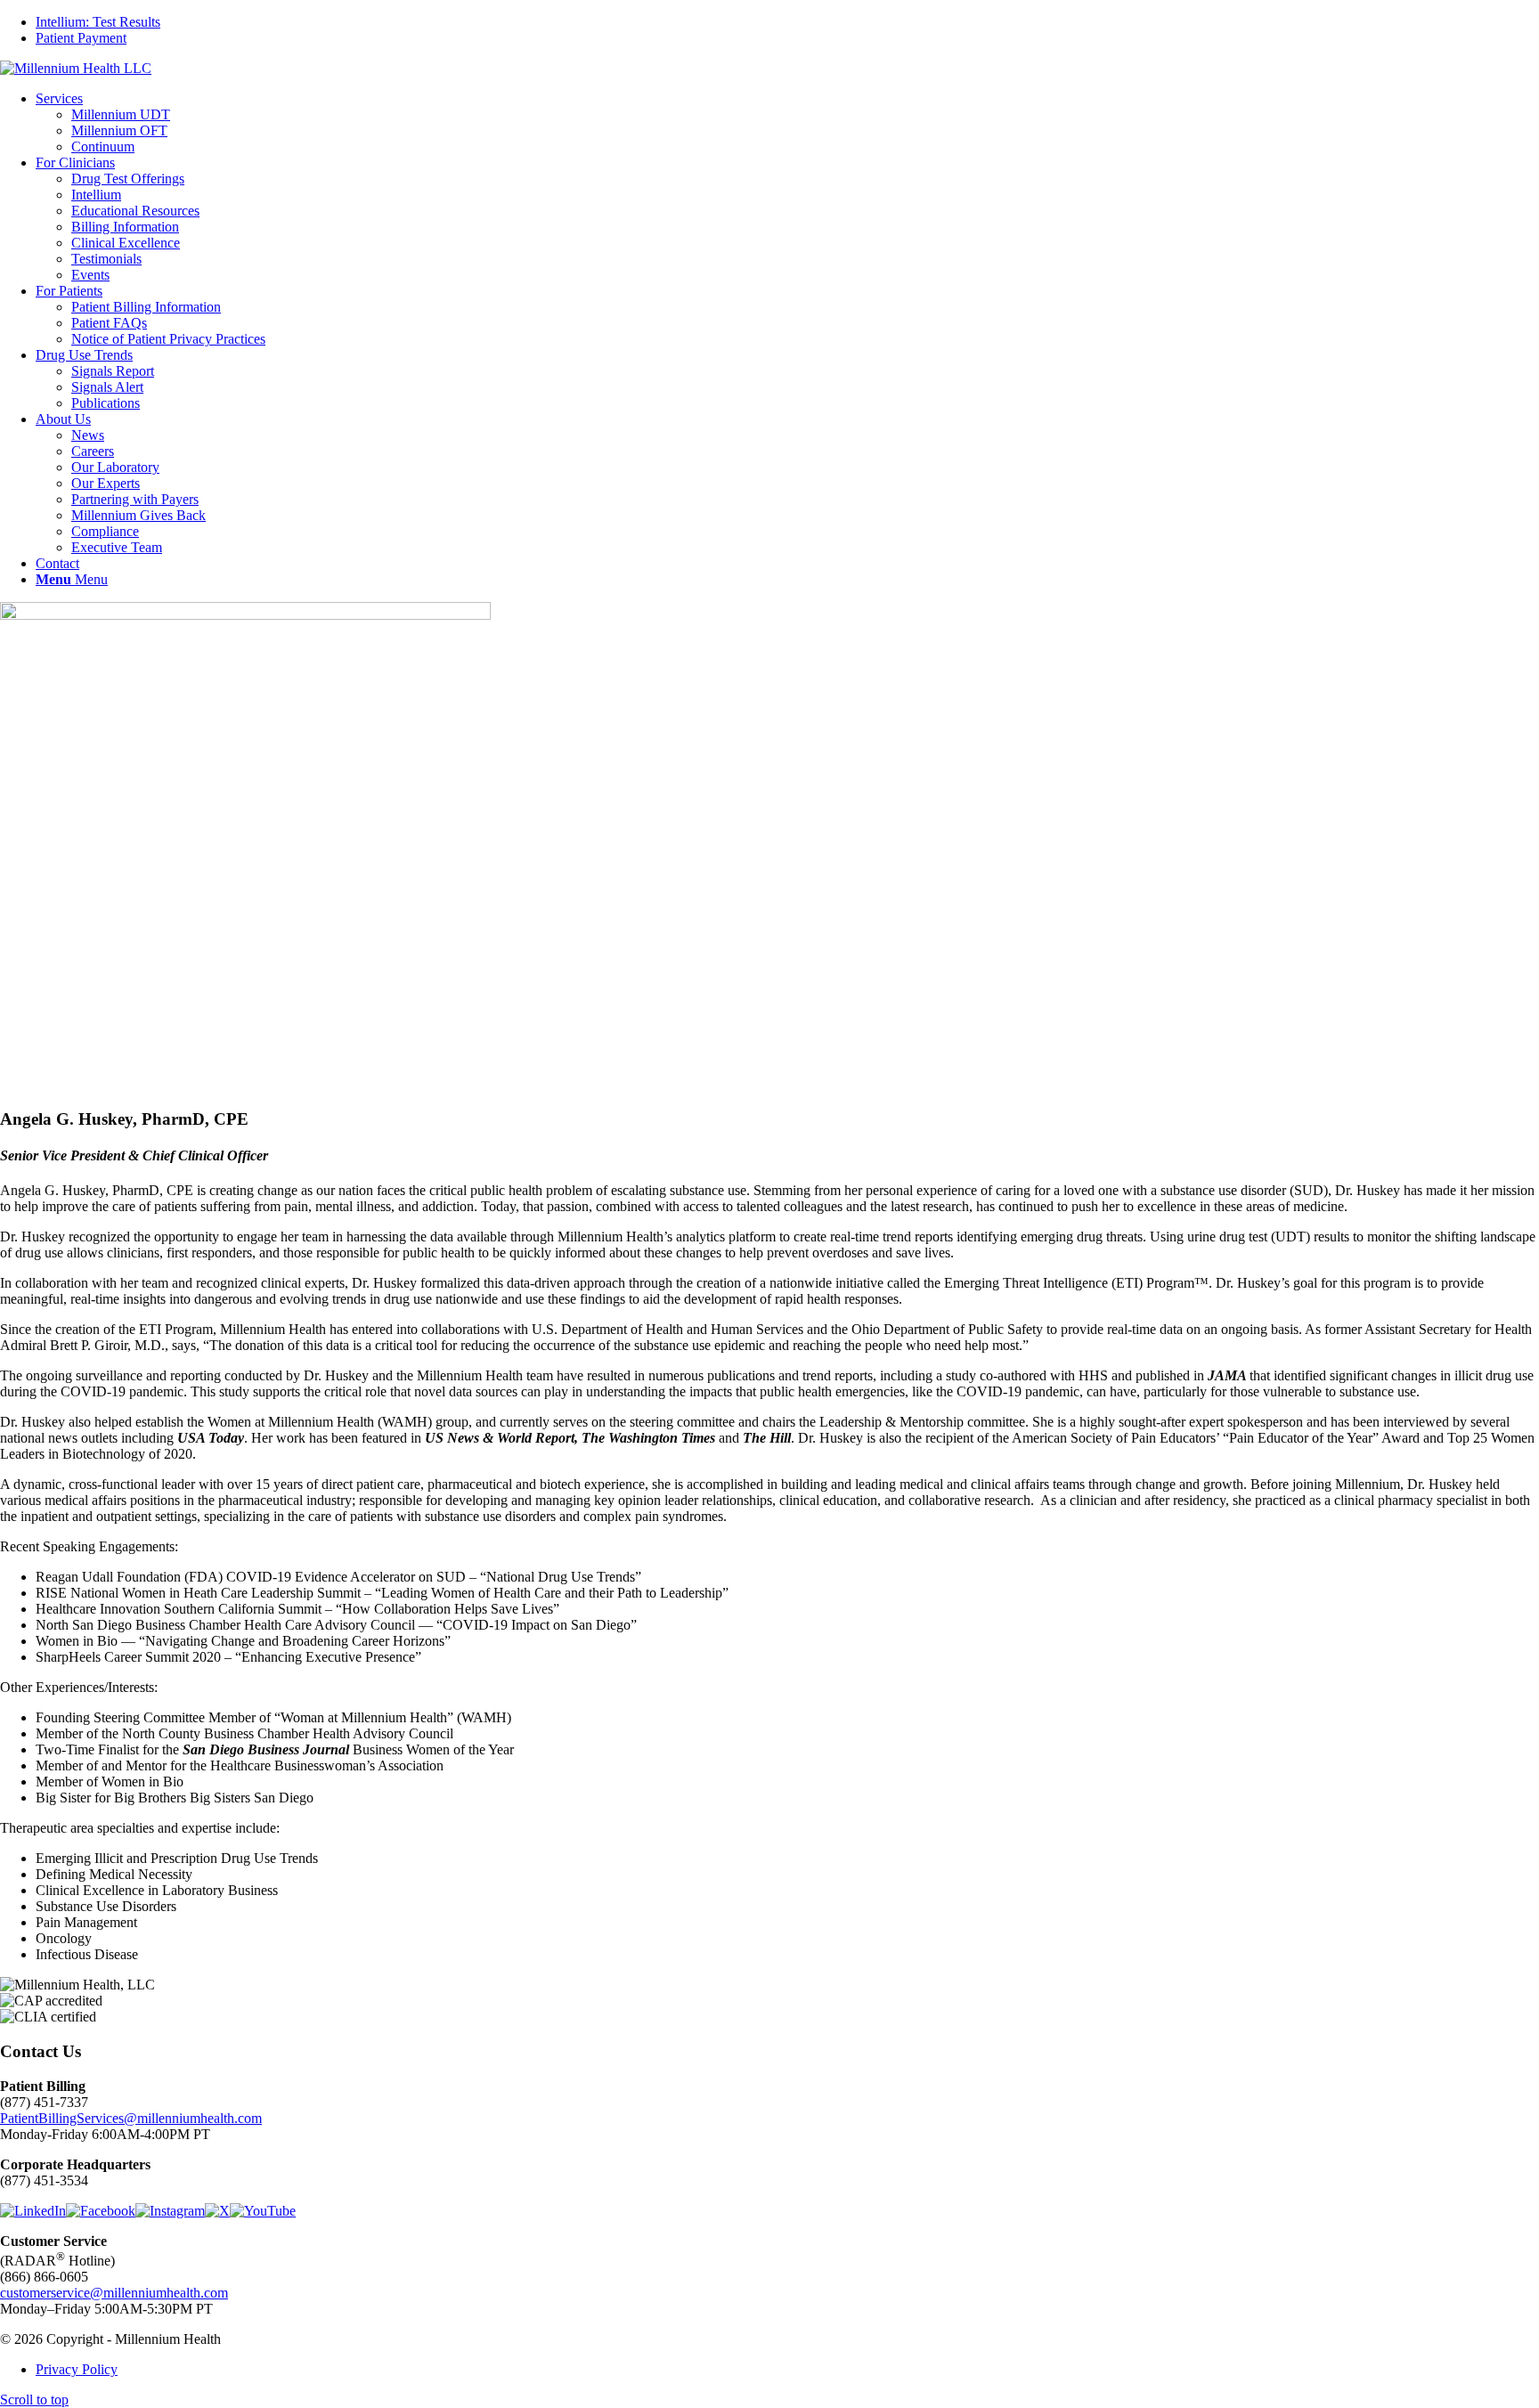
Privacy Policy (77, 2369)
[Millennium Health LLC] (76, 68)
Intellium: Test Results (98, 22)
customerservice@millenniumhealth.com (114, 2293)
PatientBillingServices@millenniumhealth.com (131, 2118)
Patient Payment (81, 38)
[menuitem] (787, 22)
